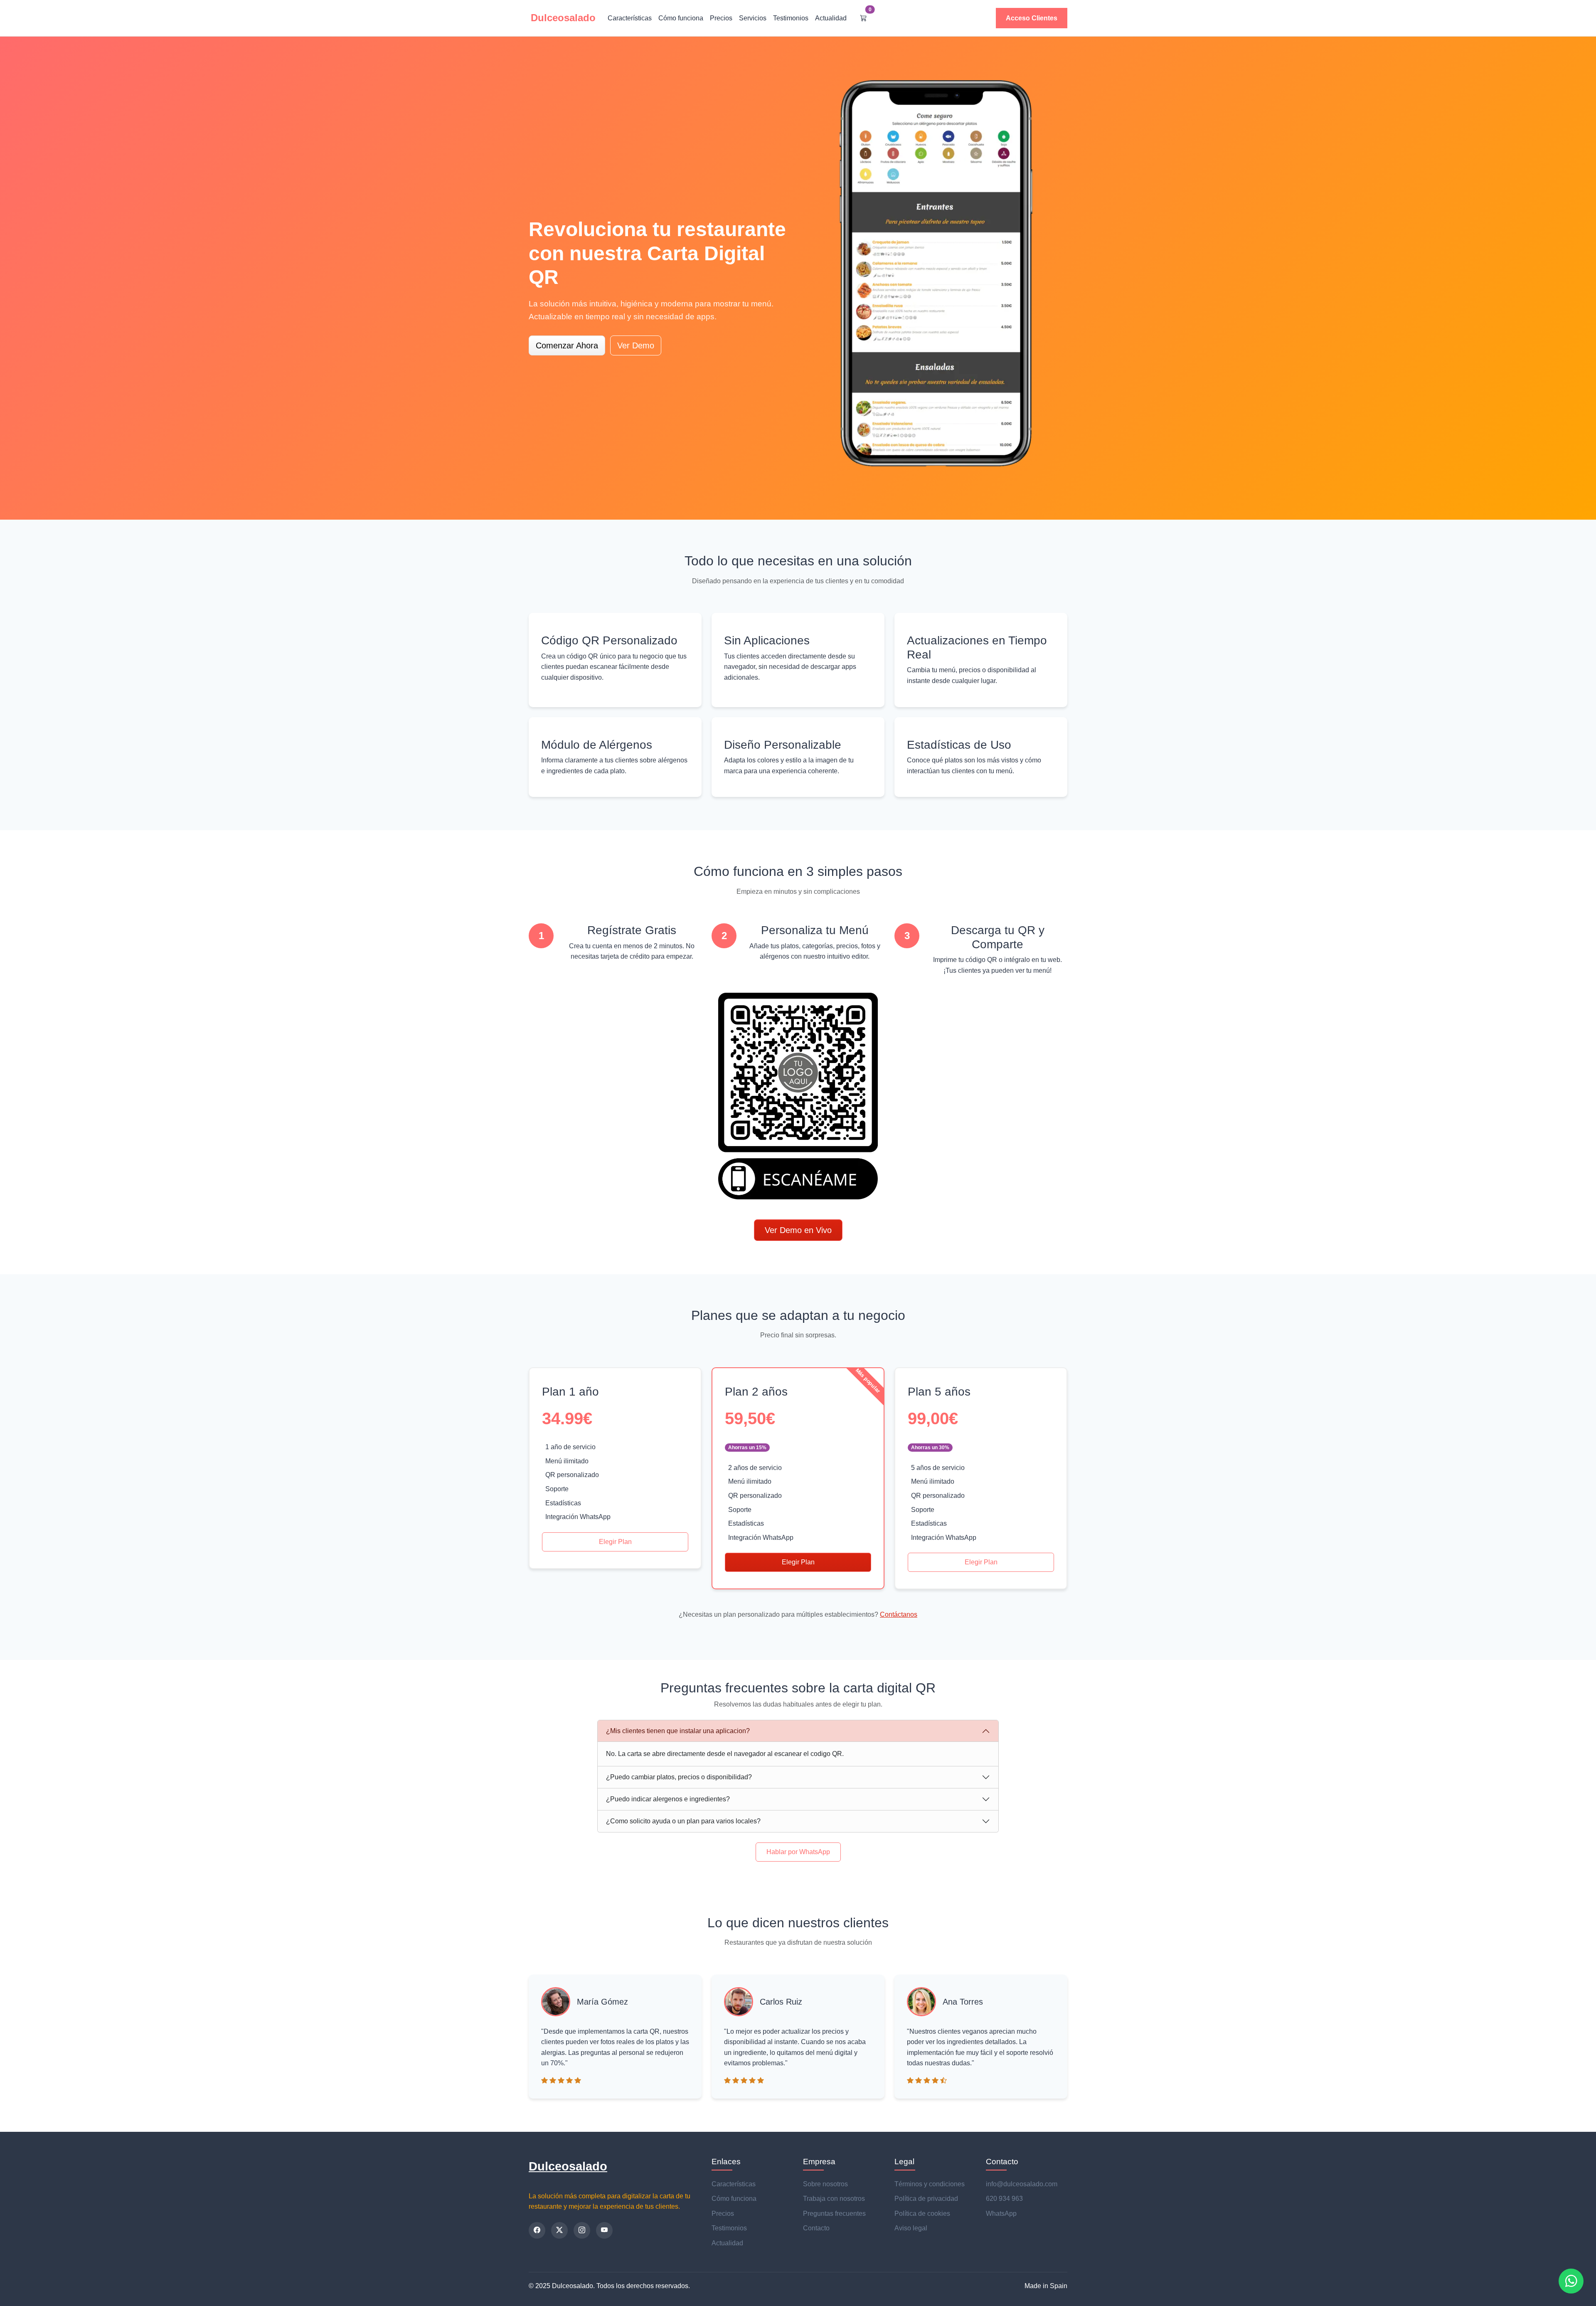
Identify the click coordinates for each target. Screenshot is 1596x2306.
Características (630, 18)
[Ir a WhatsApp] (1571, 2281)
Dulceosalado (568, 2166)
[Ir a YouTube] (604, 2230)
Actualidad (831, 18)
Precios (721, 18)
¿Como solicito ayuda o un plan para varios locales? (683, 1821)
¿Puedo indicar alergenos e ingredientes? (668, 1799)
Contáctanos (899, 1614)
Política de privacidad (926, 2199)
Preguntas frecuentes (834, 2214)
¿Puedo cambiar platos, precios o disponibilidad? (679, 1777)
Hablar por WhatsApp (798, 1852)
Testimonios (791, 18)
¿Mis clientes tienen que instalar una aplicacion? (678, 1731)
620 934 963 (1004, 2199)
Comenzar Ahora (567, 345)
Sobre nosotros (825, 2184)
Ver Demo (636, 345)
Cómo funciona (681, 18)
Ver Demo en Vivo (798, 1230)
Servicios (753, 18)
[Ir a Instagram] (582, 2230)
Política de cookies (922, 2214)
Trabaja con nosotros (834, 2199)
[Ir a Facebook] (537, 2230)
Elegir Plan (615, 1542)
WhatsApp (1001, 2214)
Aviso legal (911, 2228)
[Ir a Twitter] (559, 2230)
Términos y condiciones (930, 2184)
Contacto (816, 2228)
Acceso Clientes (1032, 18)
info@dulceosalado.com (1022, 2184)
